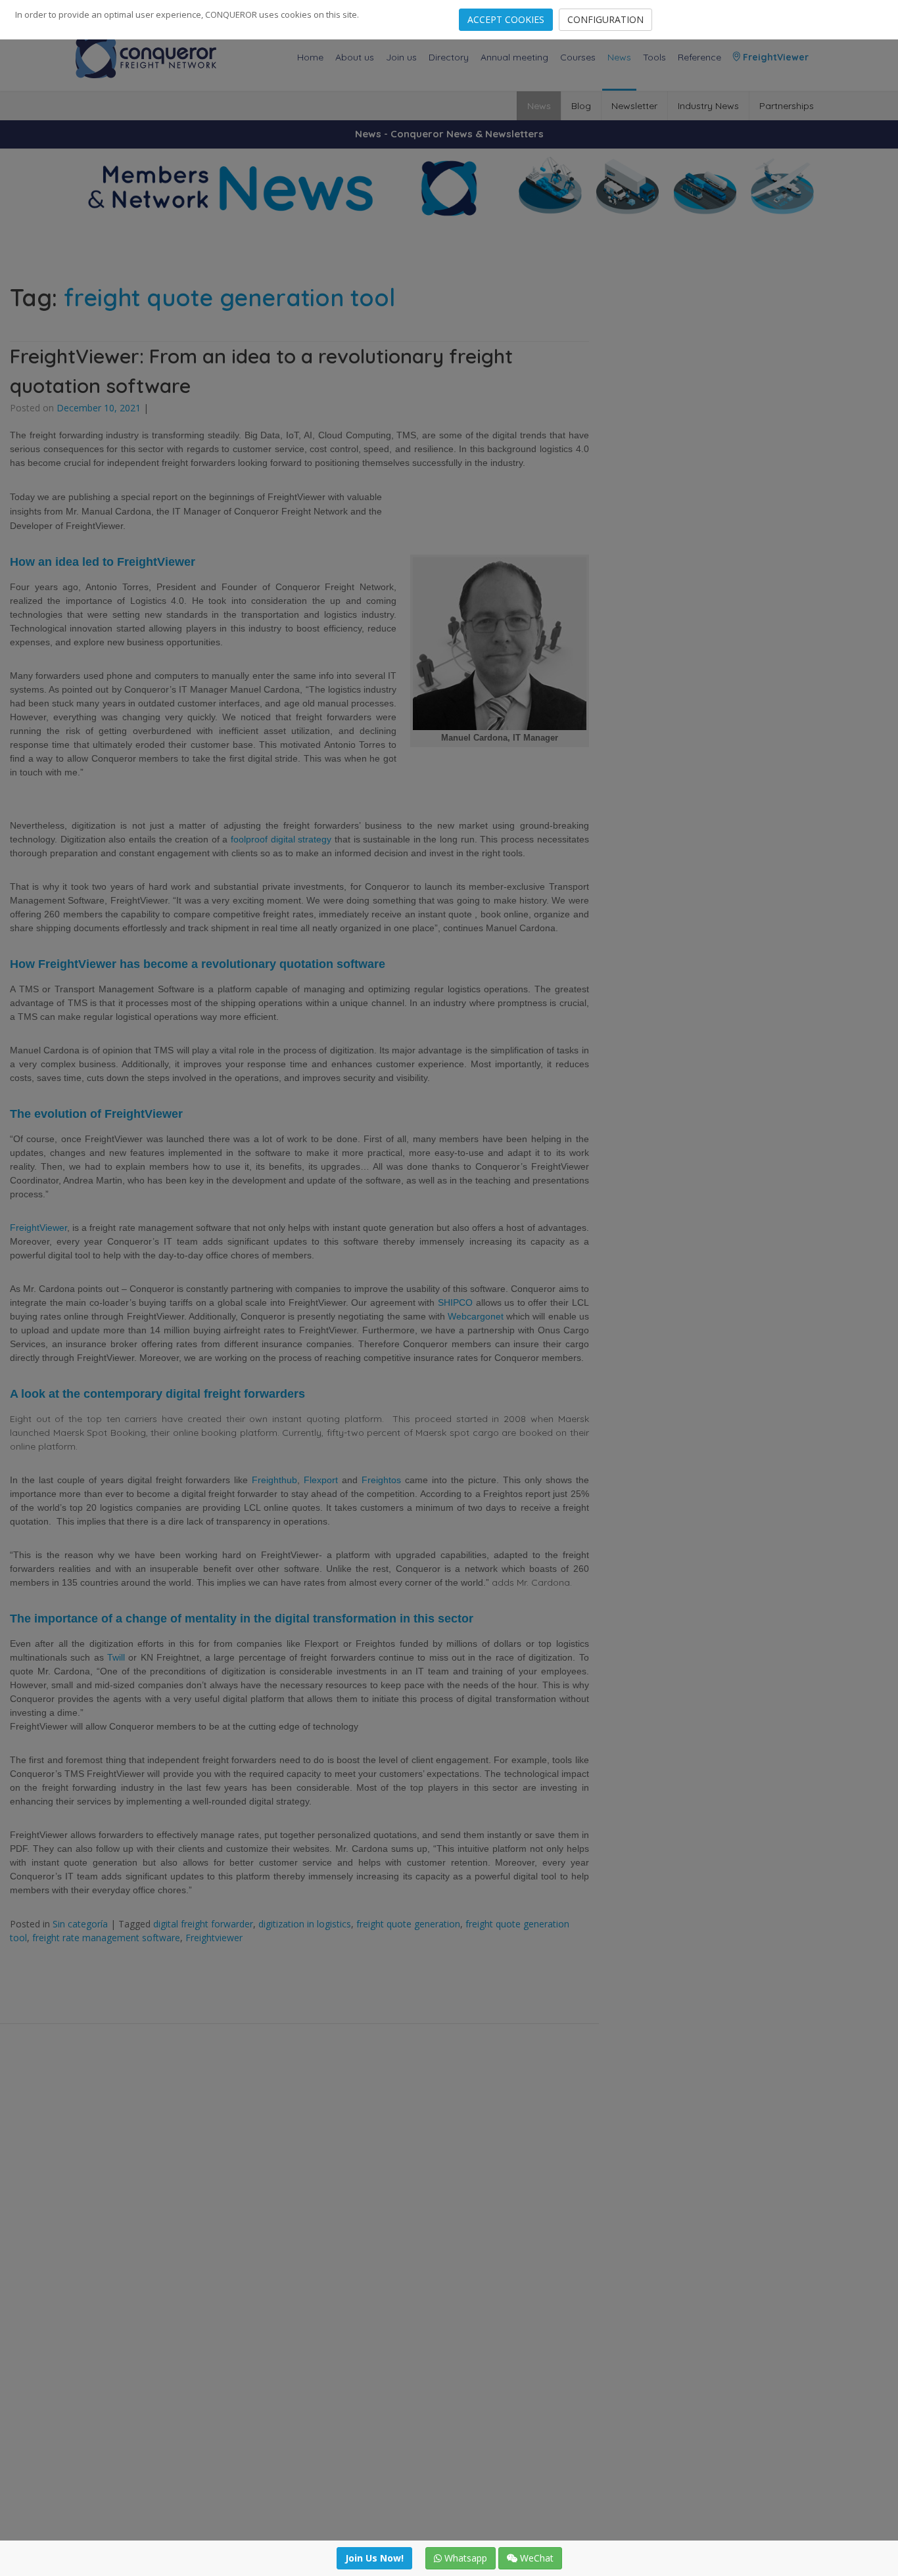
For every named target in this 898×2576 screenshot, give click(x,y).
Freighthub (274, 1480)
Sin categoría (80, 1924)
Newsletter (634, 106)
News (619, 57)
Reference (699, 57)
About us (355, 57)
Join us (401, 57)
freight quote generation (408, 1924)
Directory (449, 57)
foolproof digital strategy (281, 839)
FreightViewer (774, 57)
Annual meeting (514, 57)
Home (310, 57)
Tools (654, 57)
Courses (578, 57)
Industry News (708, 106)
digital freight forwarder (203, 1924)
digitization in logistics (305, 1924)
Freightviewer (214, 1938)
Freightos (381, 1480)
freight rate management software (106, 1938)
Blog (581, 106)
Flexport (321, 1480)
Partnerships (787, 106)
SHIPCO (455, 1302)
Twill (116, 1657)
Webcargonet (476, 1316)
